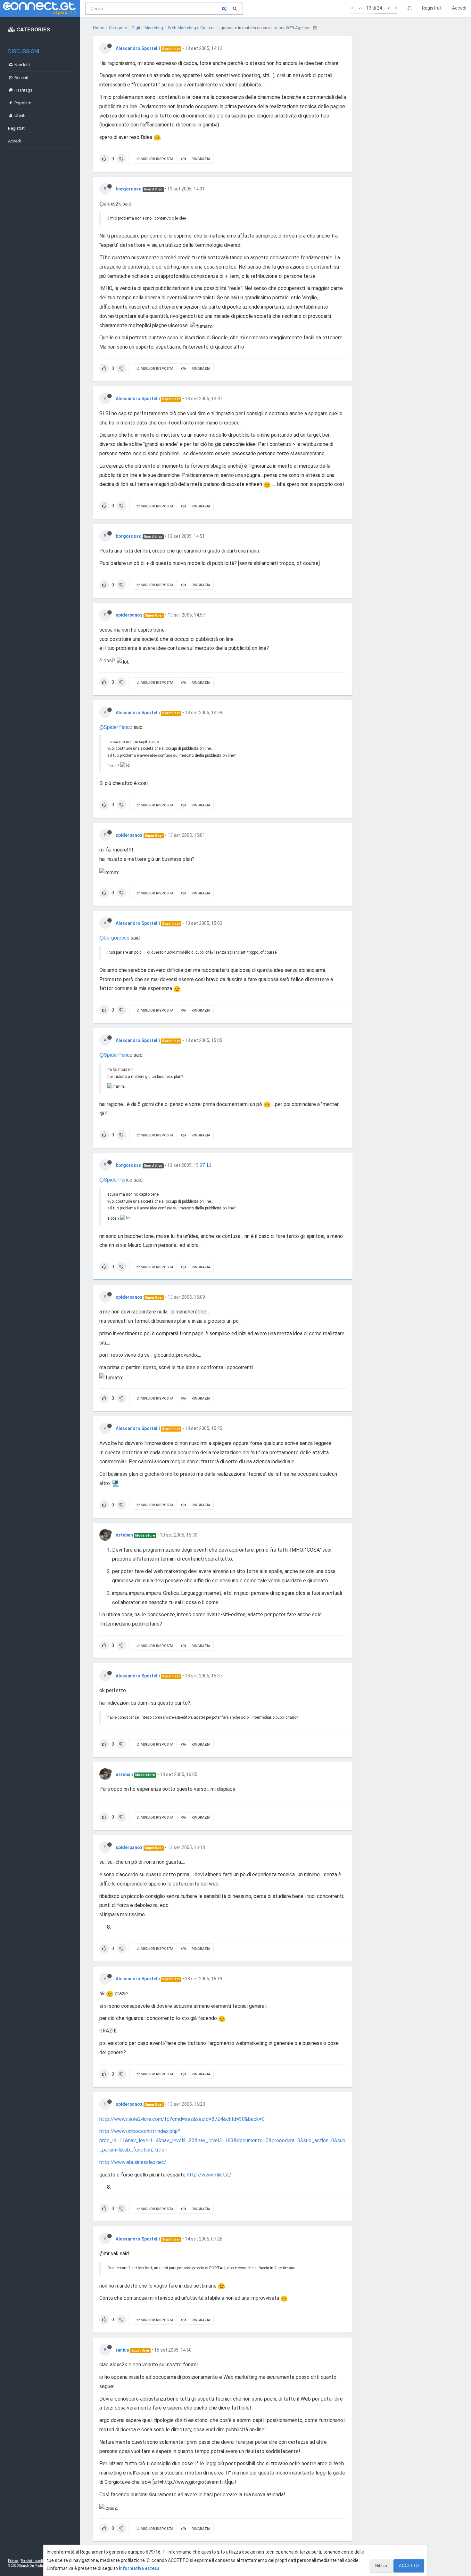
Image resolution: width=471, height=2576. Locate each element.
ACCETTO (409, 2566)
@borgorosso (114, 938)
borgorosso (129, 189)
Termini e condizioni (36, 2561)
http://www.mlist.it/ (209, 2175)
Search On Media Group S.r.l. (40, 2566)
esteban (124, 1535)
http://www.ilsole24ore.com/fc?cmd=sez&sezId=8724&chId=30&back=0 (182, 2119)
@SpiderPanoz (116, 727)
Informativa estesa (139, 2568)
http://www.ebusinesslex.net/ (133, 2162)
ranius (122, 2350)
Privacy (13, 2561)
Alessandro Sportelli (138, 48)
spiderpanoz (129, 615)
